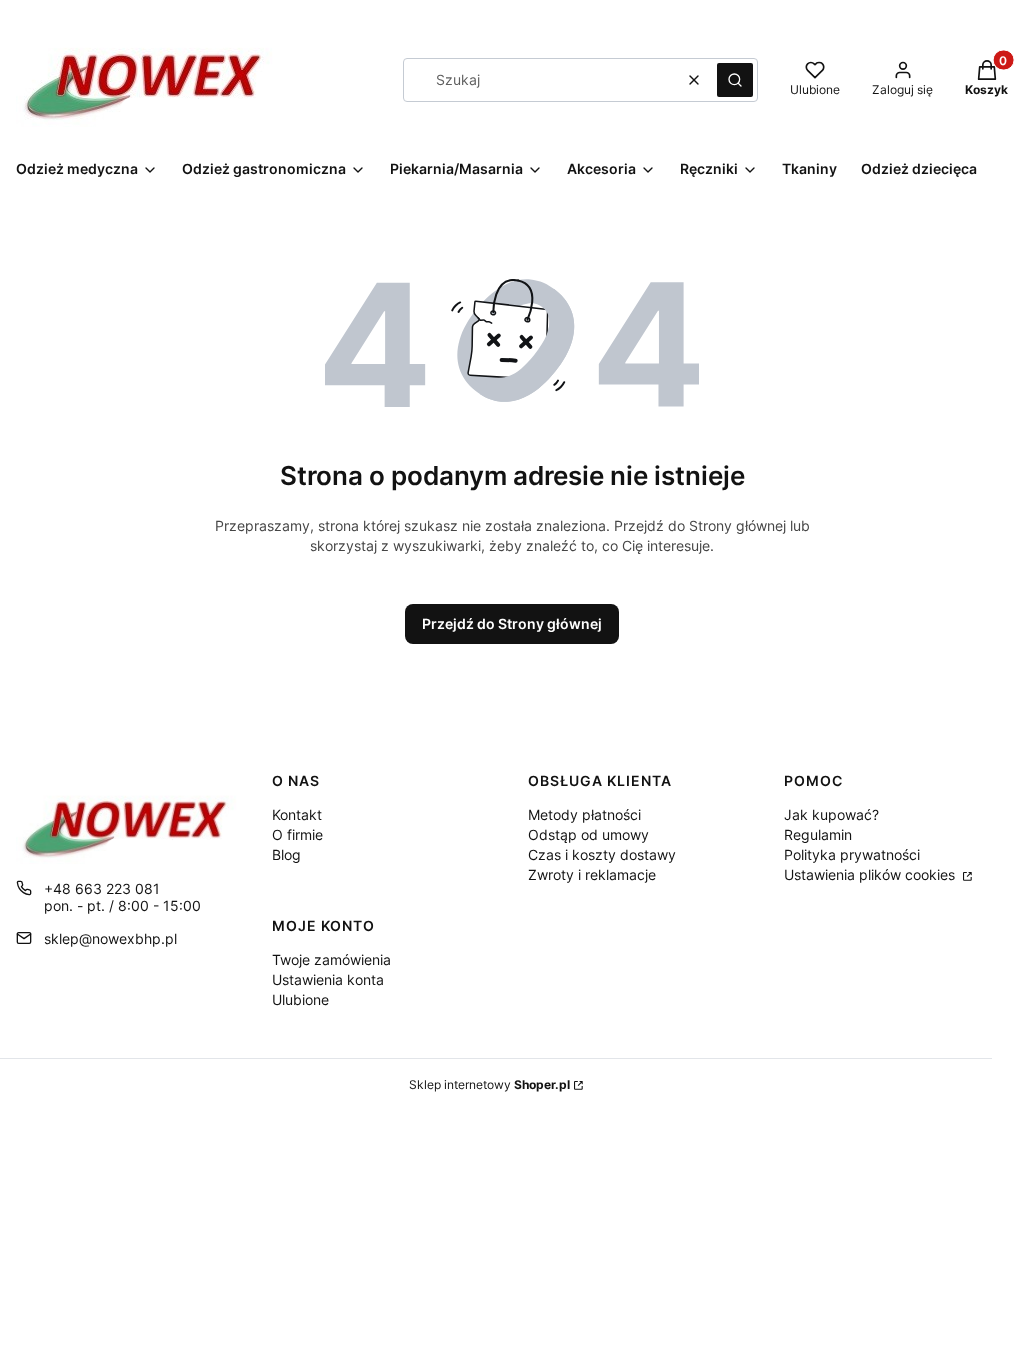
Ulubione (300, 999)
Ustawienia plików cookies (871, 874)
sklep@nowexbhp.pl (110, 938)
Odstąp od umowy (588, 834)
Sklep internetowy (489, 1084)
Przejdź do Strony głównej (512, 623)
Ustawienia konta (328, 979)
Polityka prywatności (852, 854)
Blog (286, 854)
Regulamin (818, 834)
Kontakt (297, 814)
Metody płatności (584, 814)
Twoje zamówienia (331, 959)
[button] (735, 80)
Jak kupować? (831, 814)
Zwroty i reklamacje (592, 874)
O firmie (297, 834)
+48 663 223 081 (102, 888)
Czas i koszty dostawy (602, 854)
